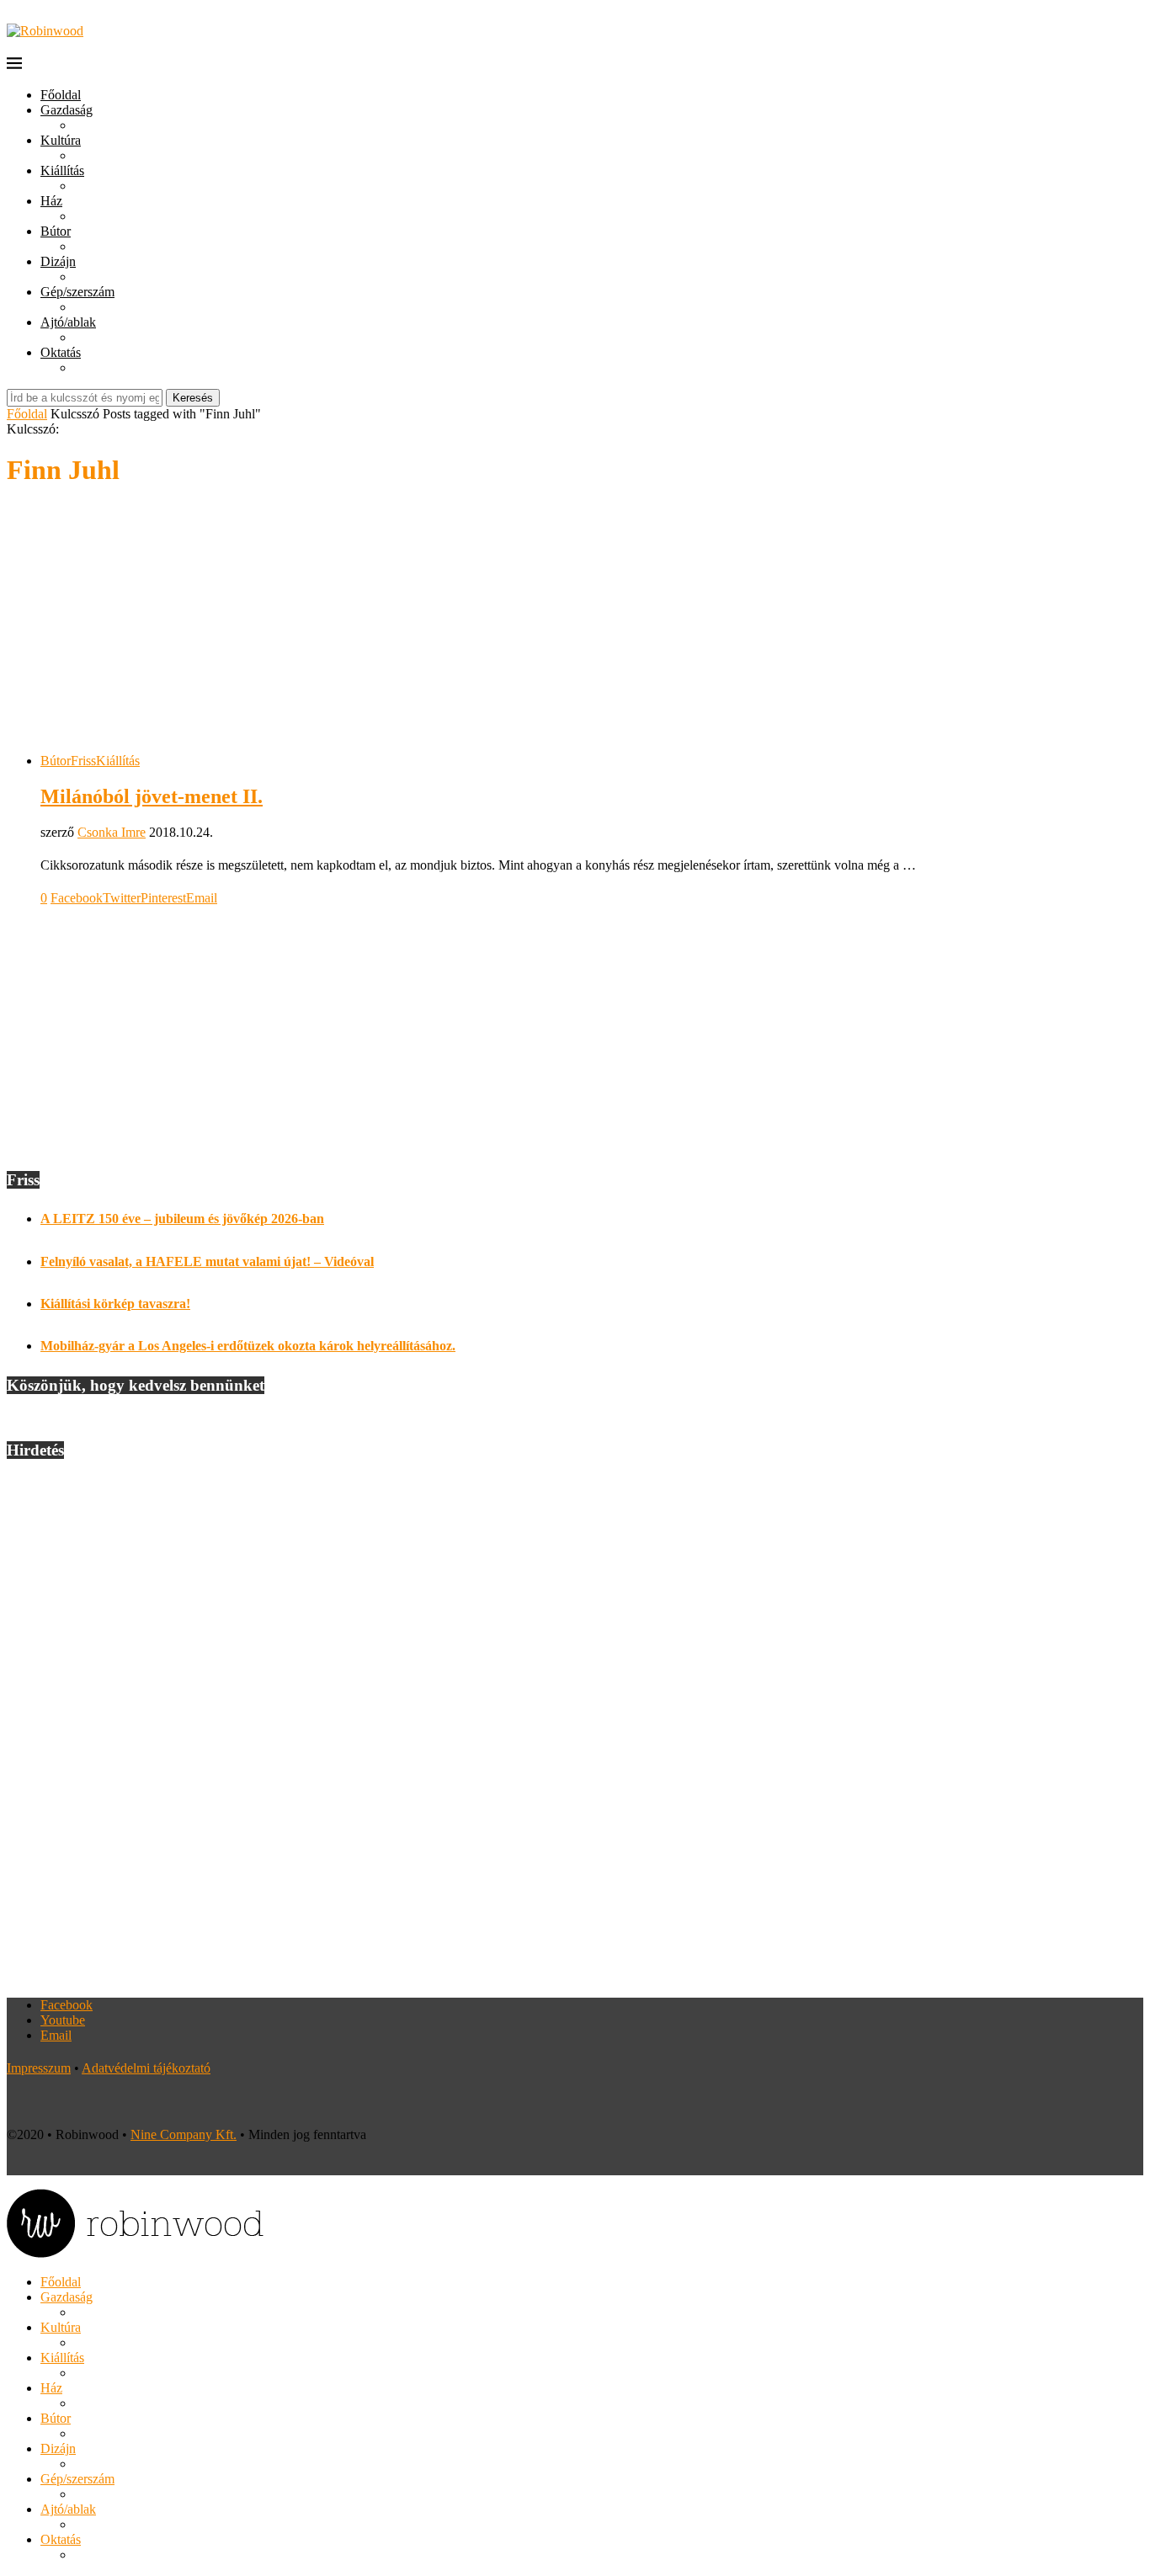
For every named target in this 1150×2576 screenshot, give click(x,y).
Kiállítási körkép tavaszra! (115, 1304)
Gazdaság (67, 110)
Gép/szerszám (77, 292)
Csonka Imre (112, 832)
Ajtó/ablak (68, 322)
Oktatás (61, 352)
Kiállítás (62, 170)
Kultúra (61, 140)
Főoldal (61, 95)
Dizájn (58, 261)
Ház (51, 201)
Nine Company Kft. (184, 2134)
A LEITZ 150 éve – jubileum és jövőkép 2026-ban (182, 1219)
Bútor (56, 231)
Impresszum (39, 2068)
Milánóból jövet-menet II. (152, 796)
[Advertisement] (575, 622)
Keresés (193, 398)
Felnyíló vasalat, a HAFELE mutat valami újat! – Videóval (207, 1261)
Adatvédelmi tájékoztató (146, 2068)
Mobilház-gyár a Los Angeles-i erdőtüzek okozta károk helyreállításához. (248, 1346)
